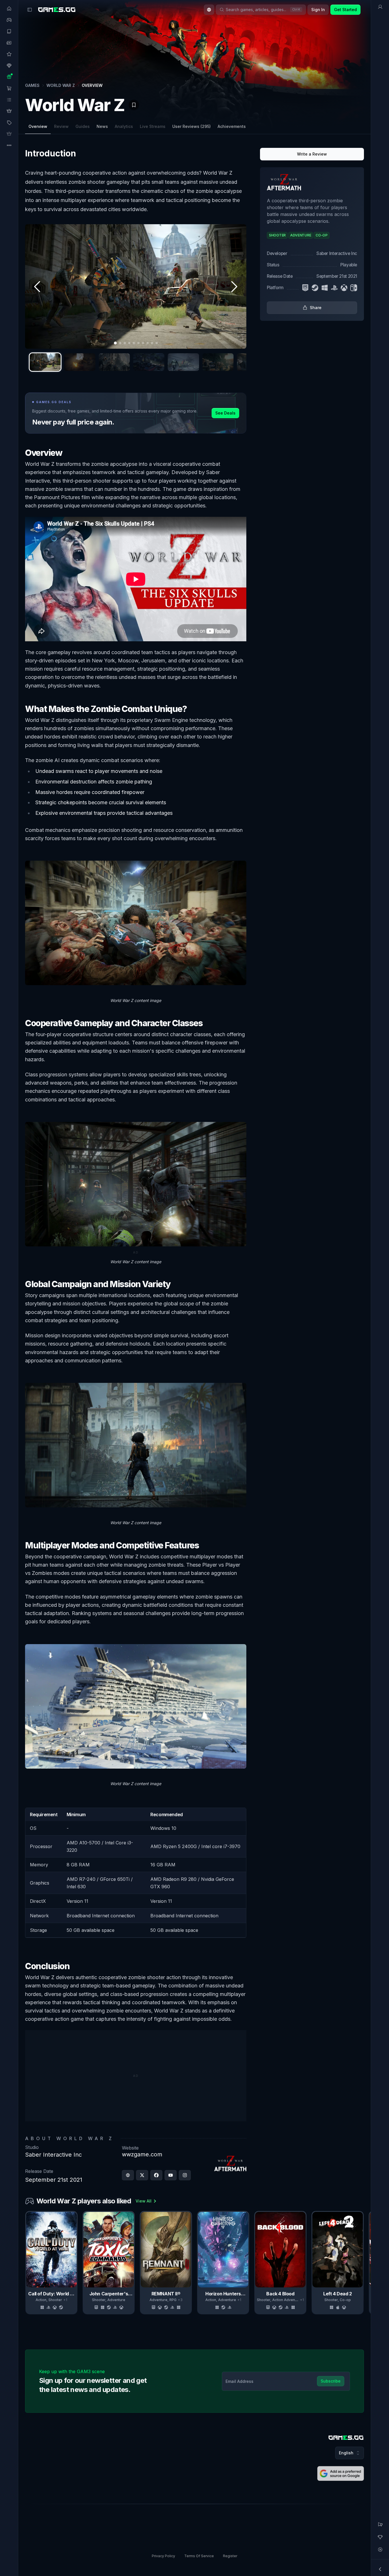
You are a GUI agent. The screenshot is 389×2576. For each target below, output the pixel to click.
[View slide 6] (218, 362)
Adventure (116, 2300)
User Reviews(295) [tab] (192, 126)
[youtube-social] (171, 2175)
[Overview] (380, 7)
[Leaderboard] (380, 2537)
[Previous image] (38, 287)
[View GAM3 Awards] (350, 101)
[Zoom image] (136, 286)
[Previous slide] (26, 2263)
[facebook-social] (156, 2175)
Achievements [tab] (232, 126)
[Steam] (315, 288)
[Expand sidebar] (30, 10)
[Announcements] (380, 2524)
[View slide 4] (149, 362)
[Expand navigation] (380, 2569)
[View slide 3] (114, 362)
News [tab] (102, 126)
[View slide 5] (183, 362)
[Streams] (380, 2550)
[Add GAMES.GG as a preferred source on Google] (341, 2473)
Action (41, 2300)
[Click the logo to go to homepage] (346, 2438)
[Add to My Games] (134, 105)
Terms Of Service (199, 2556)
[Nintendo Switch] (354, 288)
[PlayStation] (334, 288)
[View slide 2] (80, 362)
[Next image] (234, 287)
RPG (173, 2300)
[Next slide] (363, 2263)
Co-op (345, 2300)
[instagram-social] (185, 2175)
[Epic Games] (305, 288)
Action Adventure (287, 2300)
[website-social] (128, 2175)
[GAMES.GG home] (57, 10)
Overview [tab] (38, 126)
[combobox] (209, 10)
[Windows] (325, 288)
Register (230, 2556)
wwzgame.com (142, 2154)
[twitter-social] (142, 2175)
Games (32, 85)
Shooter (55, 2300)
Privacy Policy (163, 2556)
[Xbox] (344, 288)
